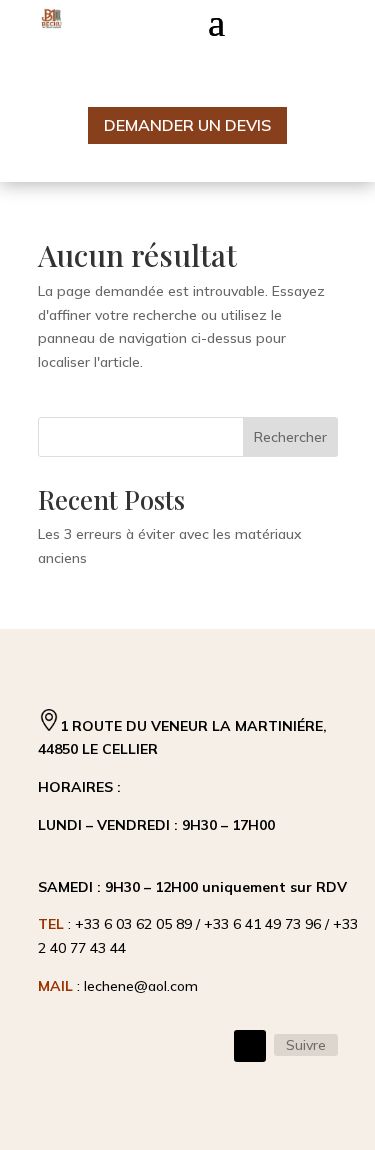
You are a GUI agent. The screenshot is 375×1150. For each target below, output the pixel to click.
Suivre (306, 1045)
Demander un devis (187, 125)
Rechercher (290, 437)
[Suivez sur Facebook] (250, 1046)
